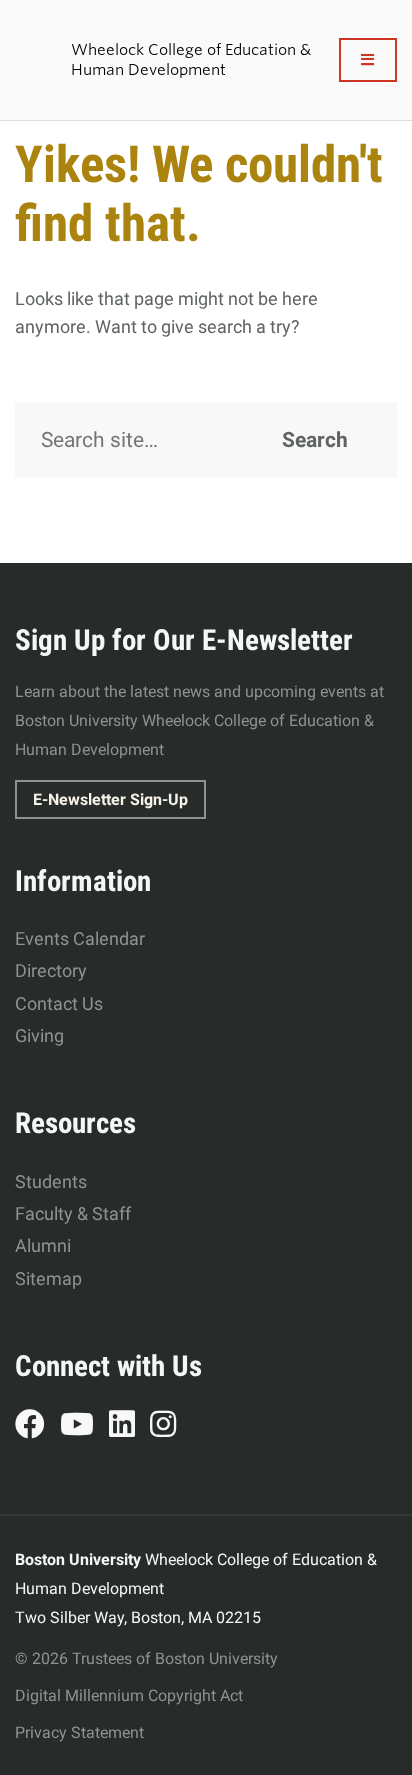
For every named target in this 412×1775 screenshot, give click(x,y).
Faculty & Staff (73, 1213)
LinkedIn (129, 1427)
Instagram (170, 1427)
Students (51, 1181)
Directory (51, 970)
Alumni (43, 1245)
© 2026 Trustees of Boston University (146, 1658)
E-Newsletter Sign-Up (110, 799)
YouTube (84, 1427)
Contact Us (59, 1003)
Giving (39, 1035)
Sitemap (48, 1278)
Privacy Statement (79, 1732)
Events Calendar (80, 938)
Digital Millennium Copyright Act (129, 1695)
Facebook (37, 1427)
